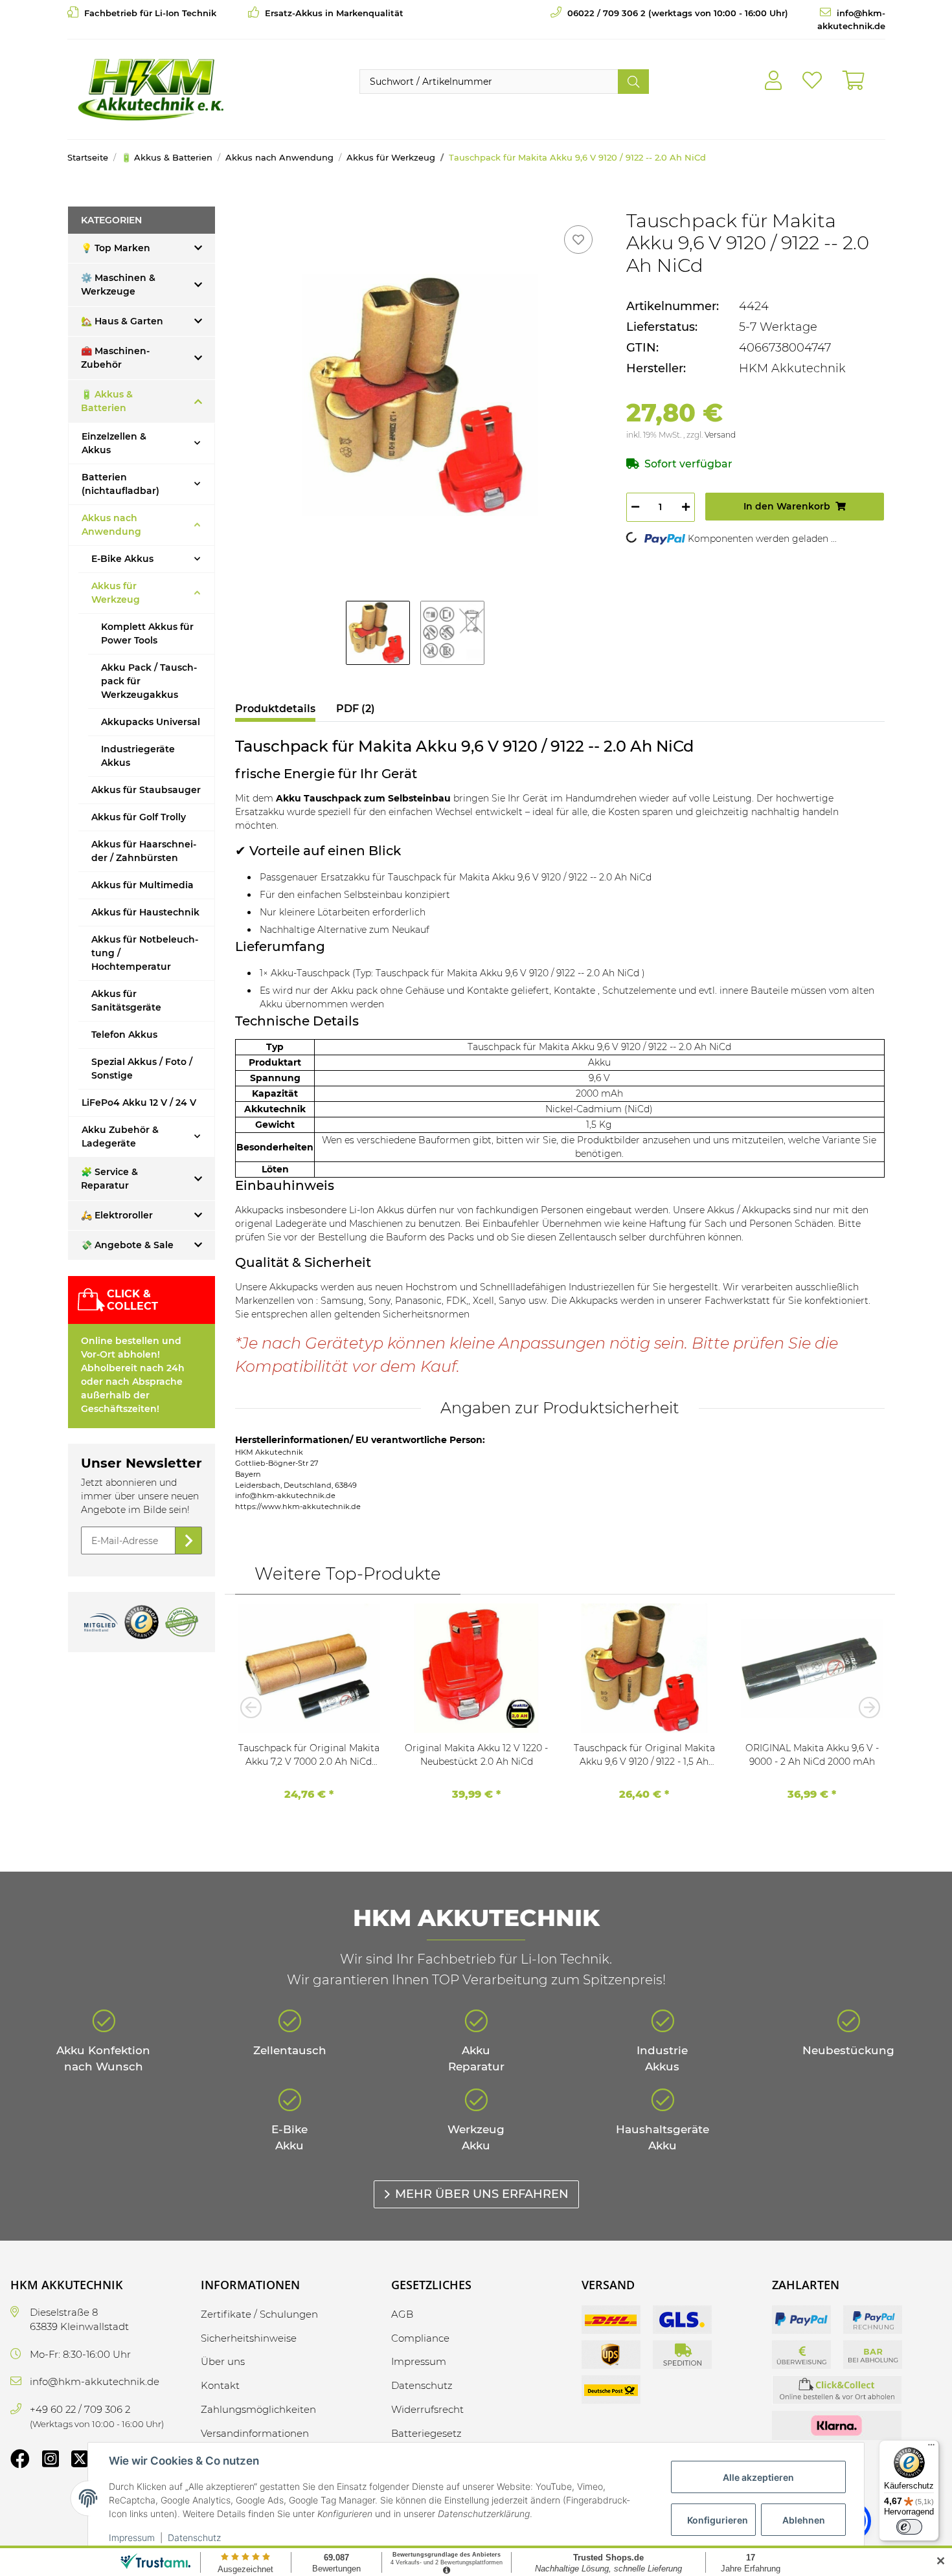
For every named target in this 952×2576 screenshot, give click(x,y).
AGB (402, 2314)
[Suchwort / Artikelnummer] (633, 82)
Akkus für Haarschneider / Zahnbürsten (144, 851)
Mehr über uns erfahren (482, 2194)
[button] (773, 81)
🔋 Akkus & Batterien (107, 401)
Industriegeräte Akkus (138, 756)
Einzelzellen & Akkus (114, 443)
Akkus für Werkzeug (116, 593)
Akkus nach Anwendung (111, 525)
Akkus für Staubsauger (146, 790)
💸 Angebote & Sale (127, 1245)
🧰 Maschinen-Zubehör (115, 358)
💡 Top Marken (116, 248)
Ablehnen (804, 2520)
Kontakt (220, 2385)
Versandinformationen (255, 2433)
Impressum (132, 2537)
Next (865, 1707)
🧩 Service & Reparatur (109, 1179)
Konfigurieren (718, 2520)
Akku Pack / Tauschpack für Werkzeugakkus (149, 681)
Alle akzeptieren (758, 2477)
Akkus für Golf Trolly (139, 817)
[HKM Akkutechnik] (151, 89)
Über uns (223, 2361)
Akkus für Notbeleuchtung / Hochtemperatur (145, 953)
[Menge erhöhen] (686, 507)
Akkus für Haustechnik (145, 912)
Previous (255, 1707)
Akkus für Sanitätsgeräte (126, 1001)
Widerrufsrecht (427, 2409)
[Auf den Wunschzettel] (578, 240)
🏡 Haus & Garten (122, 321)
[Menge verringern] (635, 507)
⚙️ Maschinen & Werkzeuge (118, 285)
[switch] (909, 2527)
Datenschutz (194, 2537)
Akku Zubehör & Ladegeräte (120, 1137)
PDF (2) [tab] (356, 709)
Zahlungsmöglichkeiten (258, 2409)
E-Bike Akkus (122, 559)
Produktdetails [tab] (275, 709)
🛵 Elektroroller (117, 1215)
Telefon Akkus (124, 1035)
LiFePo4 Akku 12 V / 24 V (139, 1103)
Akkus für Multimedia (142, 885)
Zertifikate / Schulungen (259, 2314)
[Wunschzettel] (812, 81)
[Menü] (931, 2448)
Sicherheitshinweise (249, 2338)
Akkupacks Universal (151, 722)
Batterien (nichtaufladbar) (120, 484)
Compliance (420, 2338)
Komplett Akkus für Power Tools (147, 633)
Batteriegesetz (426, 2433)
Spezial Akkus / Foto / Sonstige (142, 1069)
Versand (720, 435)
